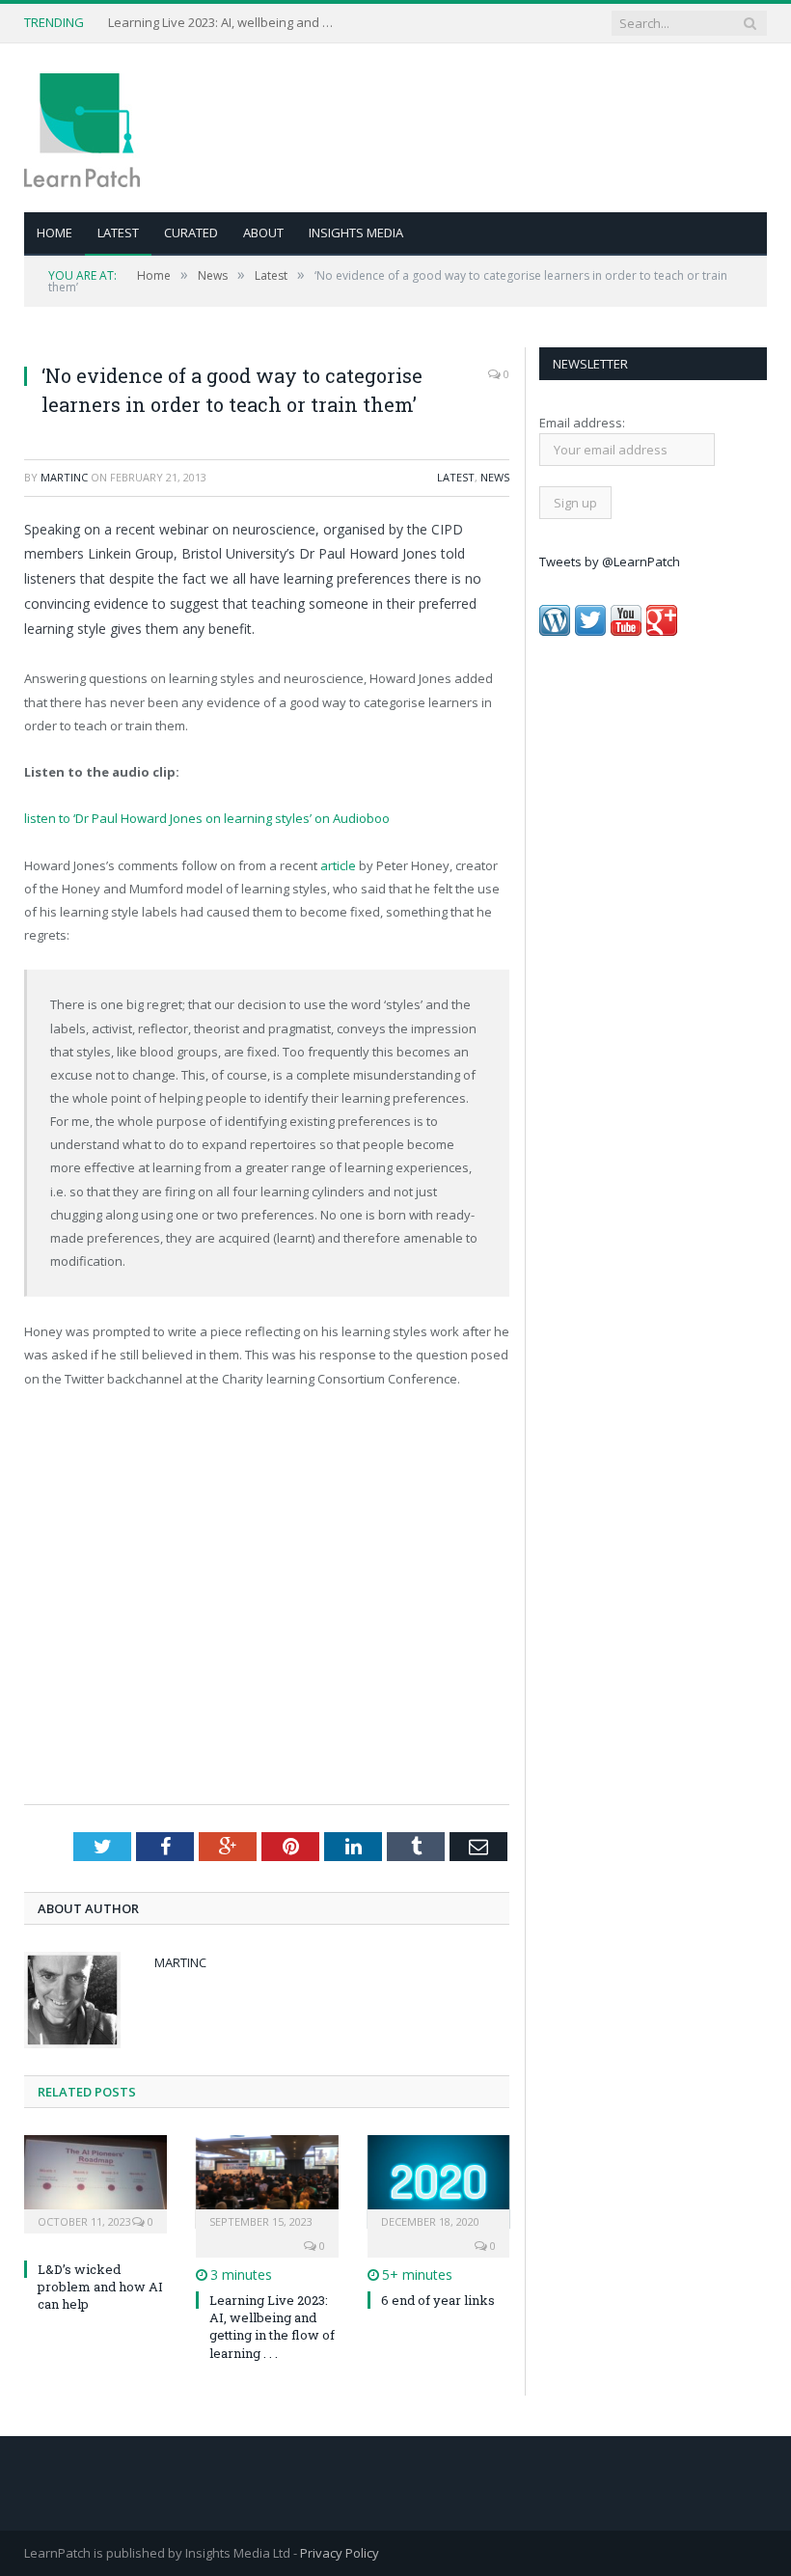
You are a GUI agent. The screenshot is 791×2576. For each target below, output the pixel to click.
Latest (118, 233)
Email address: (582, 423)
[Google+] (662, 631)
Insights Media (356, 233)
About (263, 233)
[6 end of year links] (439, 2182)
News (495, 477)
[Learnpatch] (82, 128)
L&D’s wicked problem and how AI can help (224, 23)
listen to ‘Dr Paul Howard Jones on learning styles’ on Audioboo (207, 818)
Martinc (64, 477)
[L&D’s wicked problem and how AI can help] (95, 2182)
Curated (191, 233)
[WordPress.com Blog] (555, 631)
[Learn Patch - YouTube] (626, 631)
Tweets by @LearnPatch (610, 562)
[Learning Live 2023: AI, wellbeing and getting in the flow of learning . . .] (267, 2182)
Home (55, 233)
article (338, 865)
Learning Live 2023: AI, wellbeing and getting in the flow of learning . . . (272, 2327)
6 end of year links (438, 2300)
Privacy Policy (340, 2553)
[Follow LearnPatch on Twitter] (590, 631)
